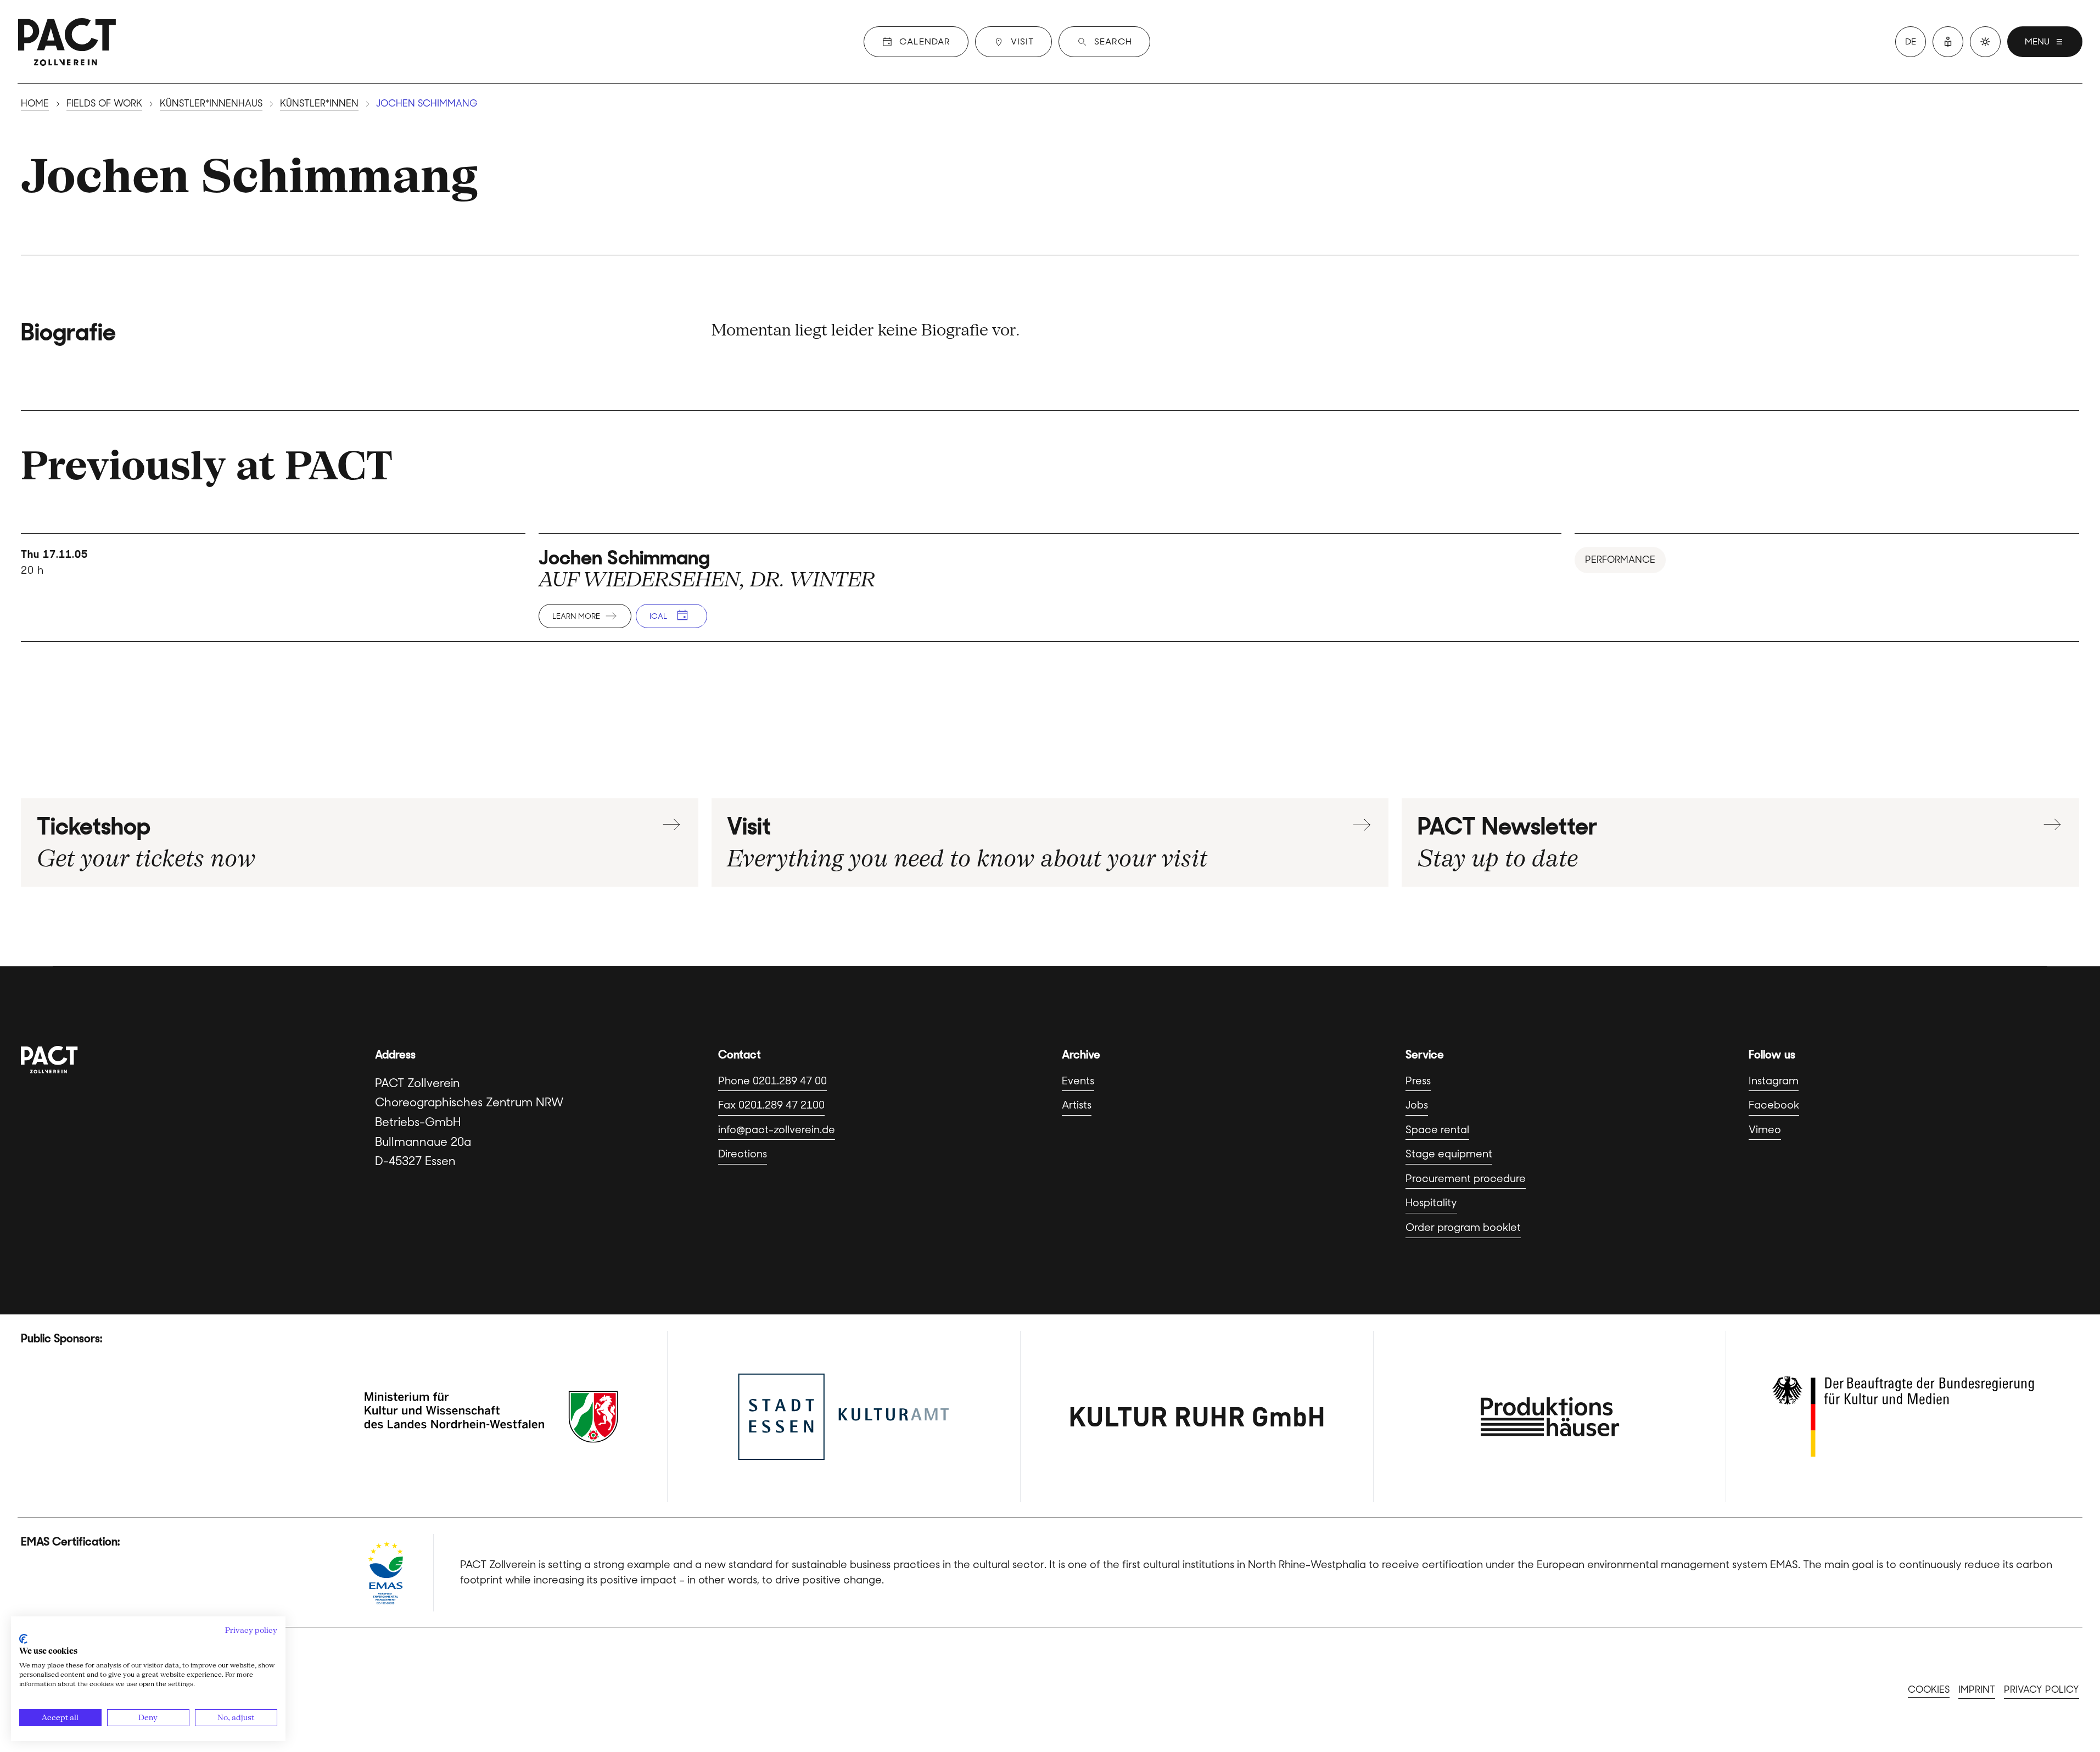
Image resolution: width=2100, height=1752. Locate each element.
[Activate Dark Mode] (1985, 42)
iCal (658, 616)
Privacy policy (2042, 1689)
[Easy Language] (1948, 42)
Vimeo (1765, 1130)
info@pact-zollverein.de (777, 1130)
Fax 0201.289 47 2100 (771, 1105)
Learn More (576, 616)
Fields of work (104, 103)
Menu (2037, 41)
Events (1078, 1081)
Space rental (1437, 1130)
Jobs (1417, 1105)
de (1911, 41)
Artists (1077, 1105)
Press (1418, 1081)
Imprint (1977, 1689)
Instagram (1774, 1081)
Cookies (1929, 1689)
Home (35, 103)
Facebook (1774, 1105)
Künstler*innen (319, 103)
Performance (1620, 559)
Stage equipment (1449, 1154)
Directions (743, 1154)
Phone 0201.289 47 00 (772, 1081)
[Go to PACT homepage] (67, 42)
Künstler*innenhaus (211, 103)
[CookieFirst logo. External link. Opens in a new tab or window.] (23, 1639)
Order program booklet (1463, 1227)
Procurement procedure (1466, 1179)
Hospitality (1431, 1203)
